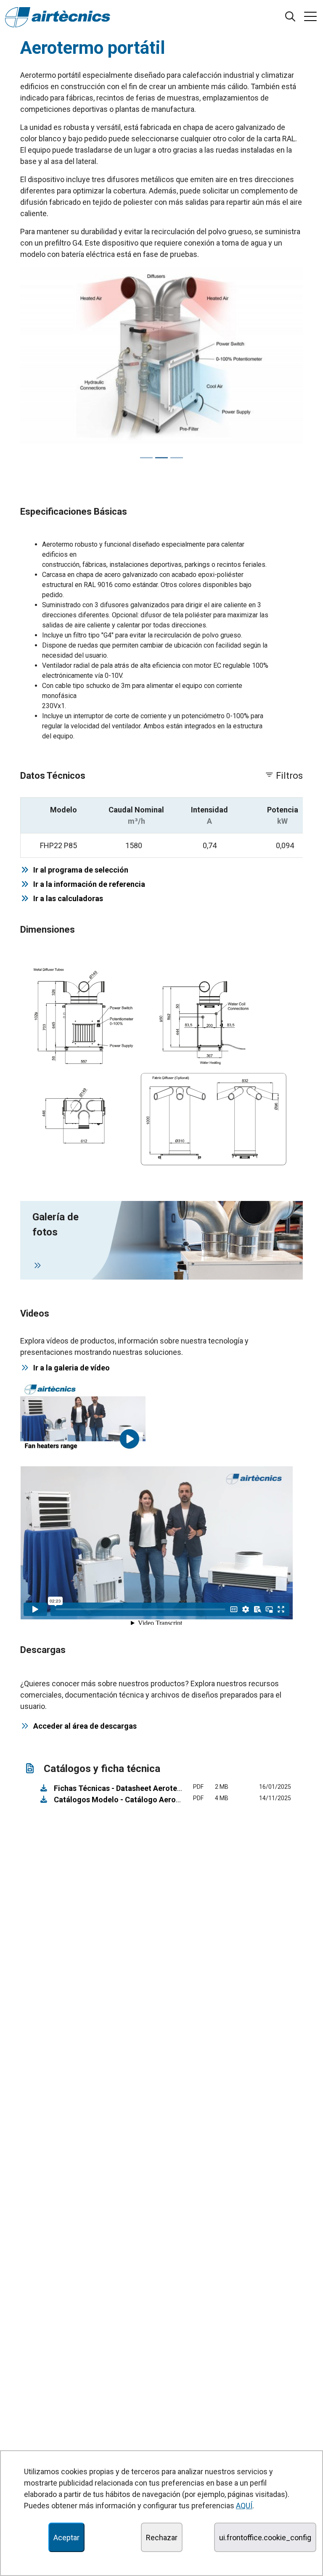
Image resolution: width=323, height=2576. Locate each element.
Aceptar (66, 2538)
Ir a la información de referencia (87, 884)
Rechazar (162, 2538)
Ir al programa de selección (79, 870)
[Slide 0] (146, 458)
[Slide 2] (177, 458)
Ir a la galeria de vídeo (71, 1368)
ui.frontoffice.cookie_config (265, 2538)
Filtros (288, 776)
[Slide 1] (161, 458)
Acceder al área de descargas (85, 1726)
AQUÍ (244, 2506)
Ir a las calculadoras (66, 898)
